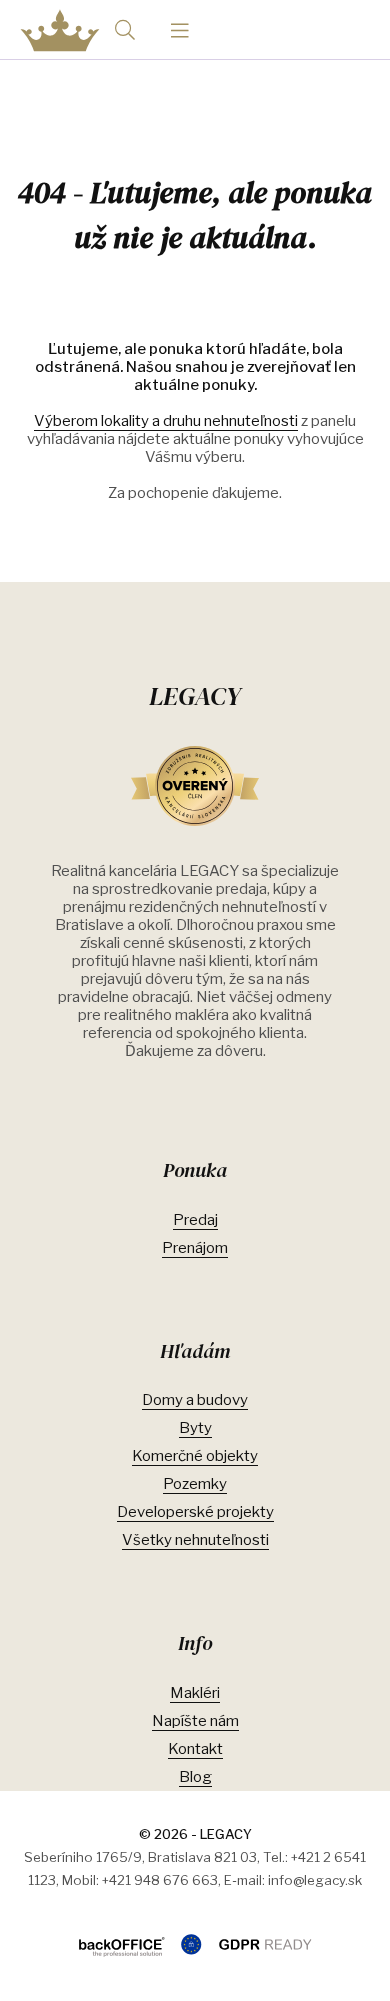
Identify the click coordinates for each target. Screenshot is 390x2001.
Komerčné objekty (195, 1456)
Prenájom (195, 1248)
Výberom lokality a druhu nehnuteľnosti (166, 421)
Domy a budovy (195, 1400)
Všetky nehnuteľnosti (195, 1540)
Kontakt (195, 1749)
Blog (195, 1777)
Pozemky (195, 1484)
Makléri (195, 1693)
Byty (195, 1428)
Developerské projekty (195, 1512)
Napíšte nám (195, 1721)
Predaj (195, 1220)
